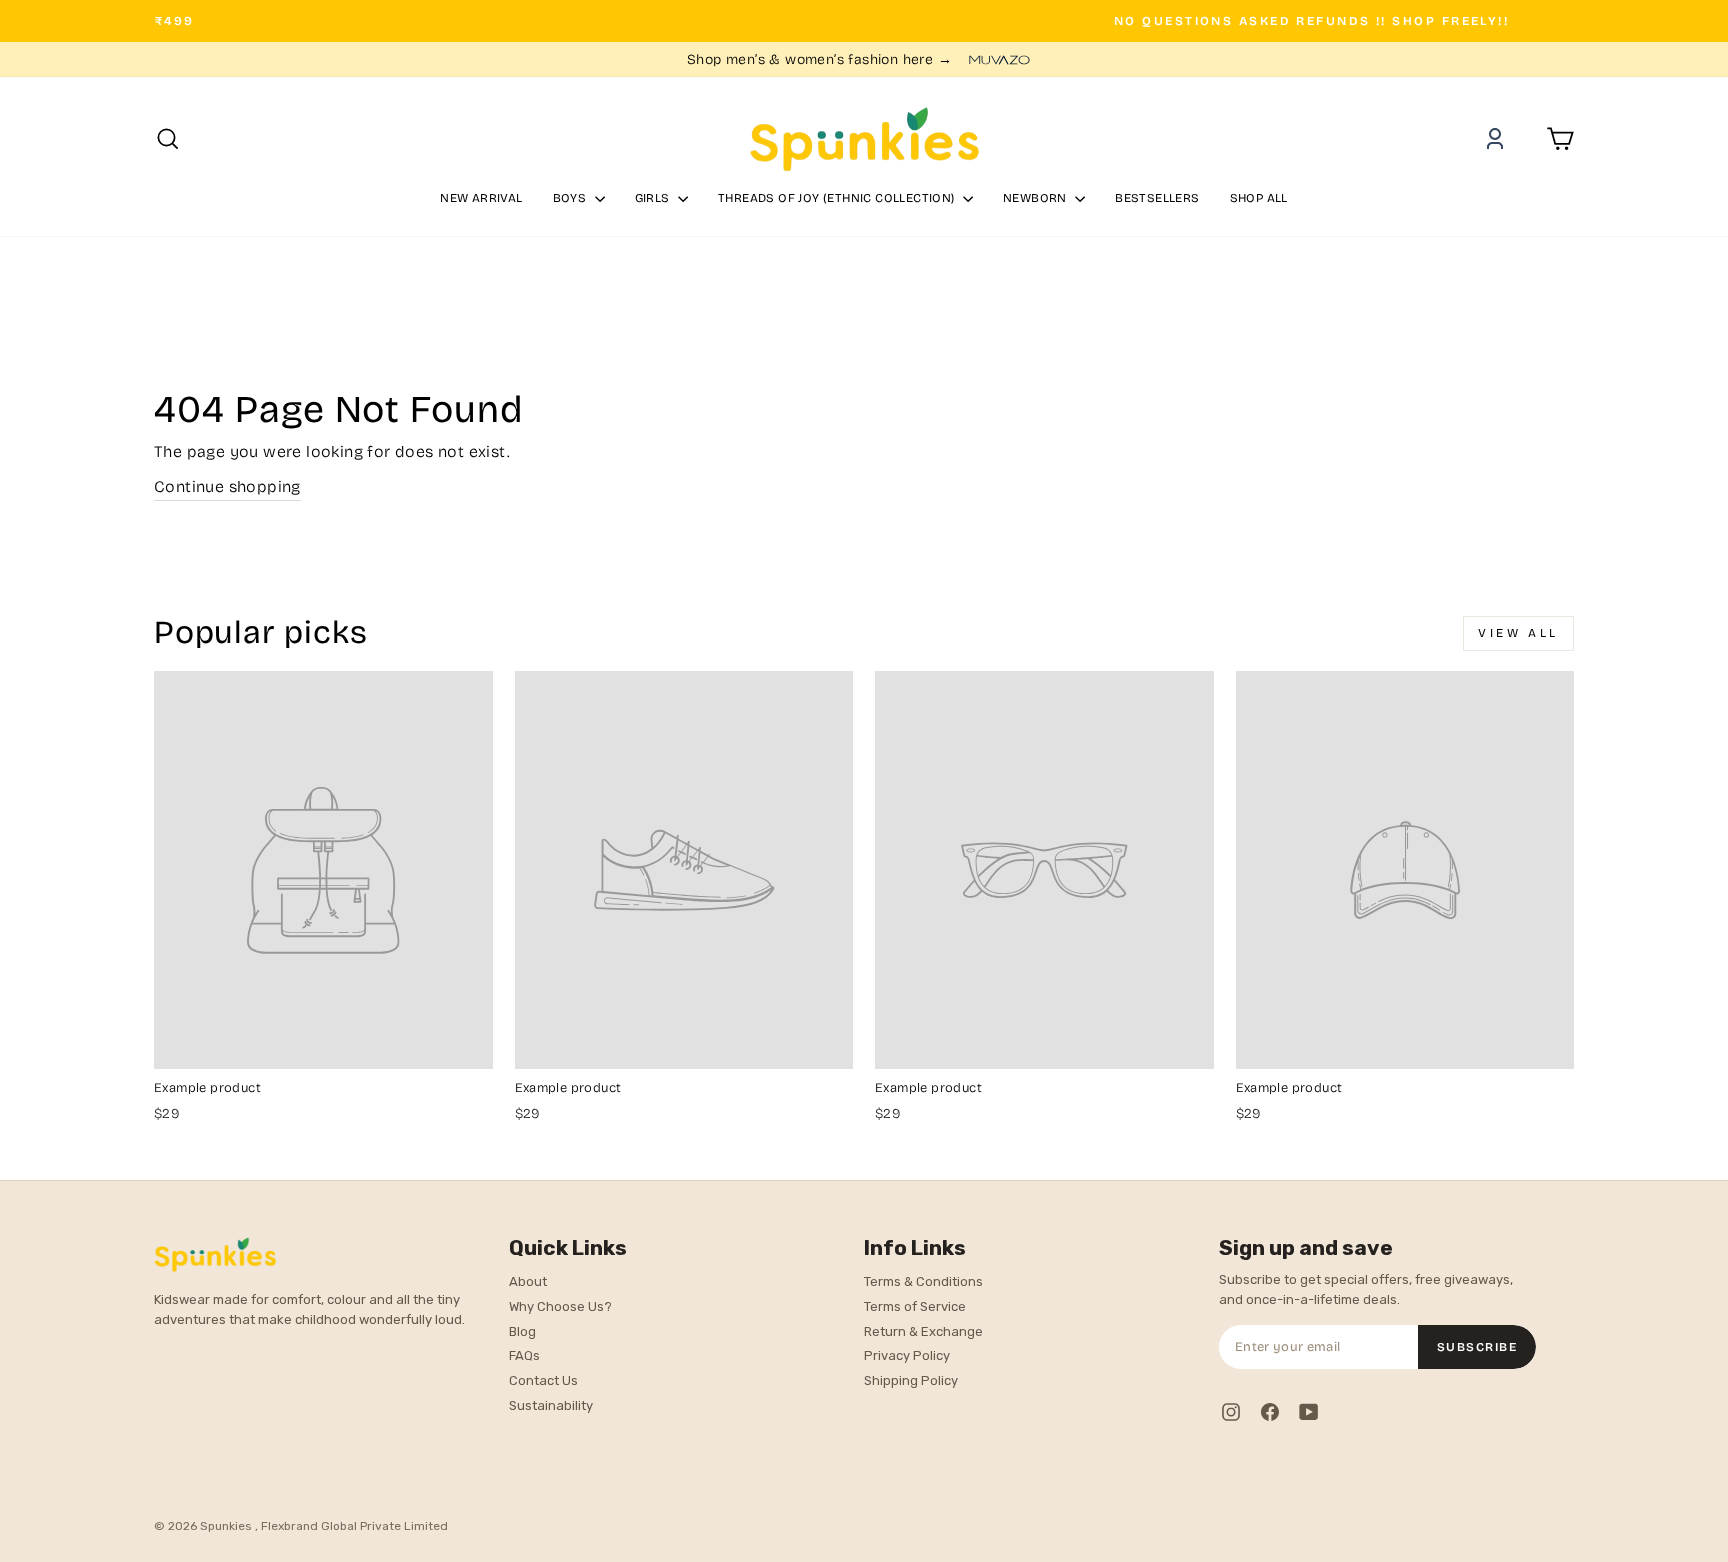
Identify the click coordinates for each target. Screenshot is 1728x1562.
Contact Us (543, 1380)
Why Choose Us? (560, 1306)
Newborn (1036, 198)
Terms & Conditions (923, 1281)
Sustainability (551, 1405)
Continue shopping (227, 486)
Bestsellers (1157, 198)
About (528, 1281)
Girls (654, 198)
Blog (522, 1331)
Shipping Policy (911, 1380)
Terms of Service (915, 1306)
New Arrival (481, 198)
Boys (571, 198)
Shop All (1259, 198)
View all (1518, 633)
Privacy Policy (907, 1355)
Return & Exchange (923, 1331)
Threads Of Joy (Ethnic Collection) (838, 198)
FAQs (524, 1355)
